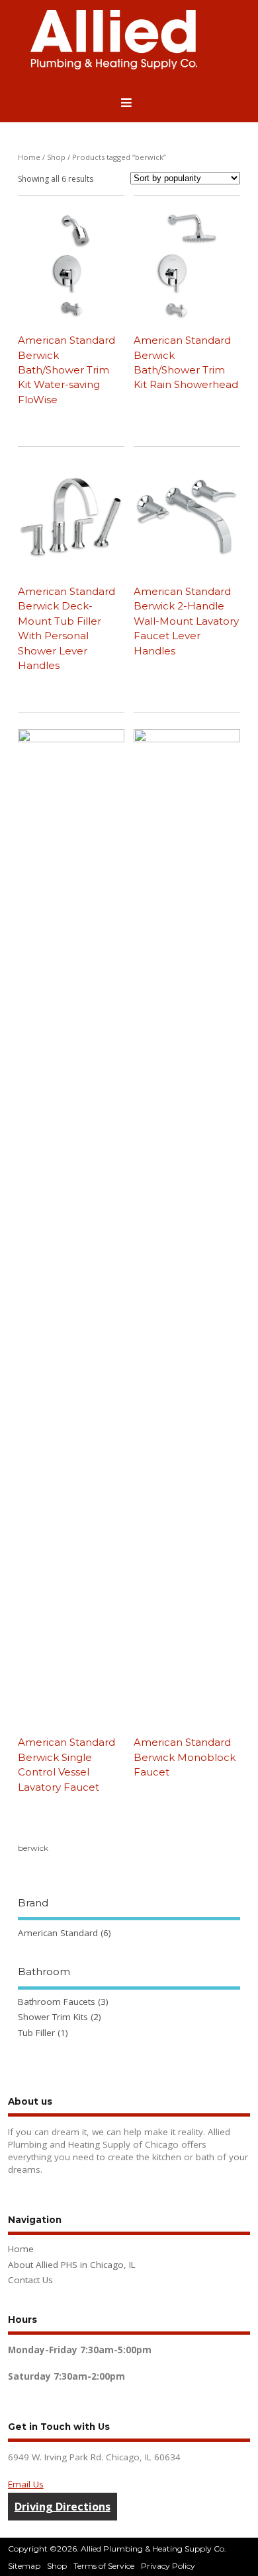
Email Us (26, 2484)
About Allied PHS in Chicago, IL (72, 2265)
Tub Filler (36, 2033)
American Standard (58, 1933)
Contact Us (30, 2280)
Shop (56, 157)
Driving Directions (63, 2507)
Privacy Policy (168, 2566)
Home (29, 157)
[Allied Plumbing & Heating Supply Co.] (114, 66)
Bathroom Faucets (57, 2002)
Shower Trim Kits (53, 2017)
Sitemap (24, 2566)
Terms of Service (104, 2566)
